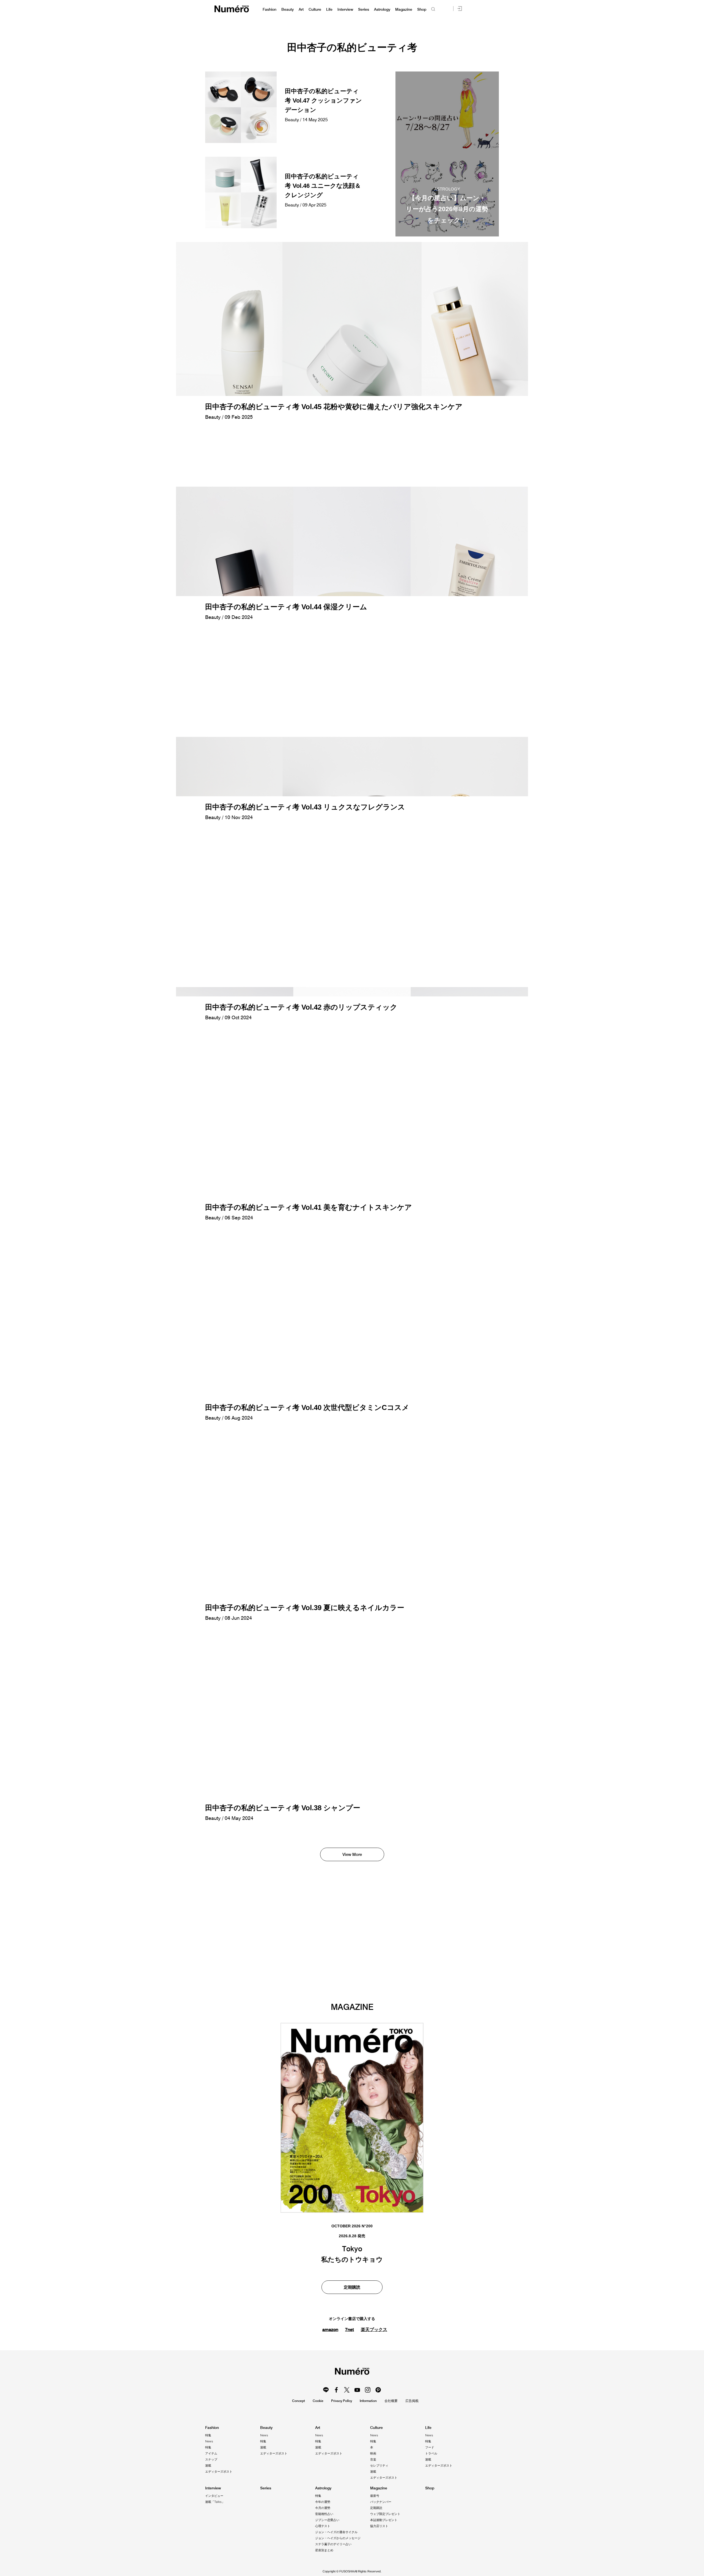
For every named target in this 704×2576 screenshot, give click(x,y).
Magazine (404, 9)
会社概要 (391, 2401)
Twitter (347, 2390)
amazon (330, 2329)
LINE (326, 2390)
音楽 (373, 2459)
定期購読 (352, 2287)
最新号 (375, 2496)
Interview (345, 9)
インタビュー (214, 2496)
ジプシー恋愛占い (327, 2520)
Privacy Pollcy (342, 2401)
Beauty (288, 9)
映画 (373, 2453)
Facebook (336, 2390)
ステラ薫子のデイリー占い (333, 2544)
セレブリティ (379, 2465)
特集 (208, 2435)
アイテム (211, 2453)
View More (352, 1854)
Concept (299, 2401)
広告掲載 (412, 2401)
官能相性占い (324, 2514)
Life (329, 9)
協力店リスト (379, 2526)
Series (364, 9)
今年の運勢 (323, 2502)
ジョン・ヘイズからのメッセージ (338, 2538)
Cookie (318, 2401)
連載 (208, 2465)
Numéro (232, 9)
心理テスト (323, 2526)
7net (350, 2329)
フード (430, 2447)
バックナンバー (381, 2502)
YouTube (357, 2390)
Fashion (269, 9)
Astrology (382, 9)
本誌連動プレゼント (384, 2520)
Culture (315, 9)
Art (301, 9)
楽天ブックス (374, 2330)
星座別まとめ (324, 2550)
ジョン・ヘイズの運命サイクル (336, 2532)
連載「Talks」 (215, 2502)
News (209, 2441)
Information (368, 2401)
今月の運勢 (323, 2508)
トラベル (431, 2453)
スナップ (211, 2459)
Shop (422, 9)
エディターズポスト (219, 2472)
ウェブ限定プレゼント (385, 2514)
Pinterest (378, 2390)
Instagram (368, 2390)
